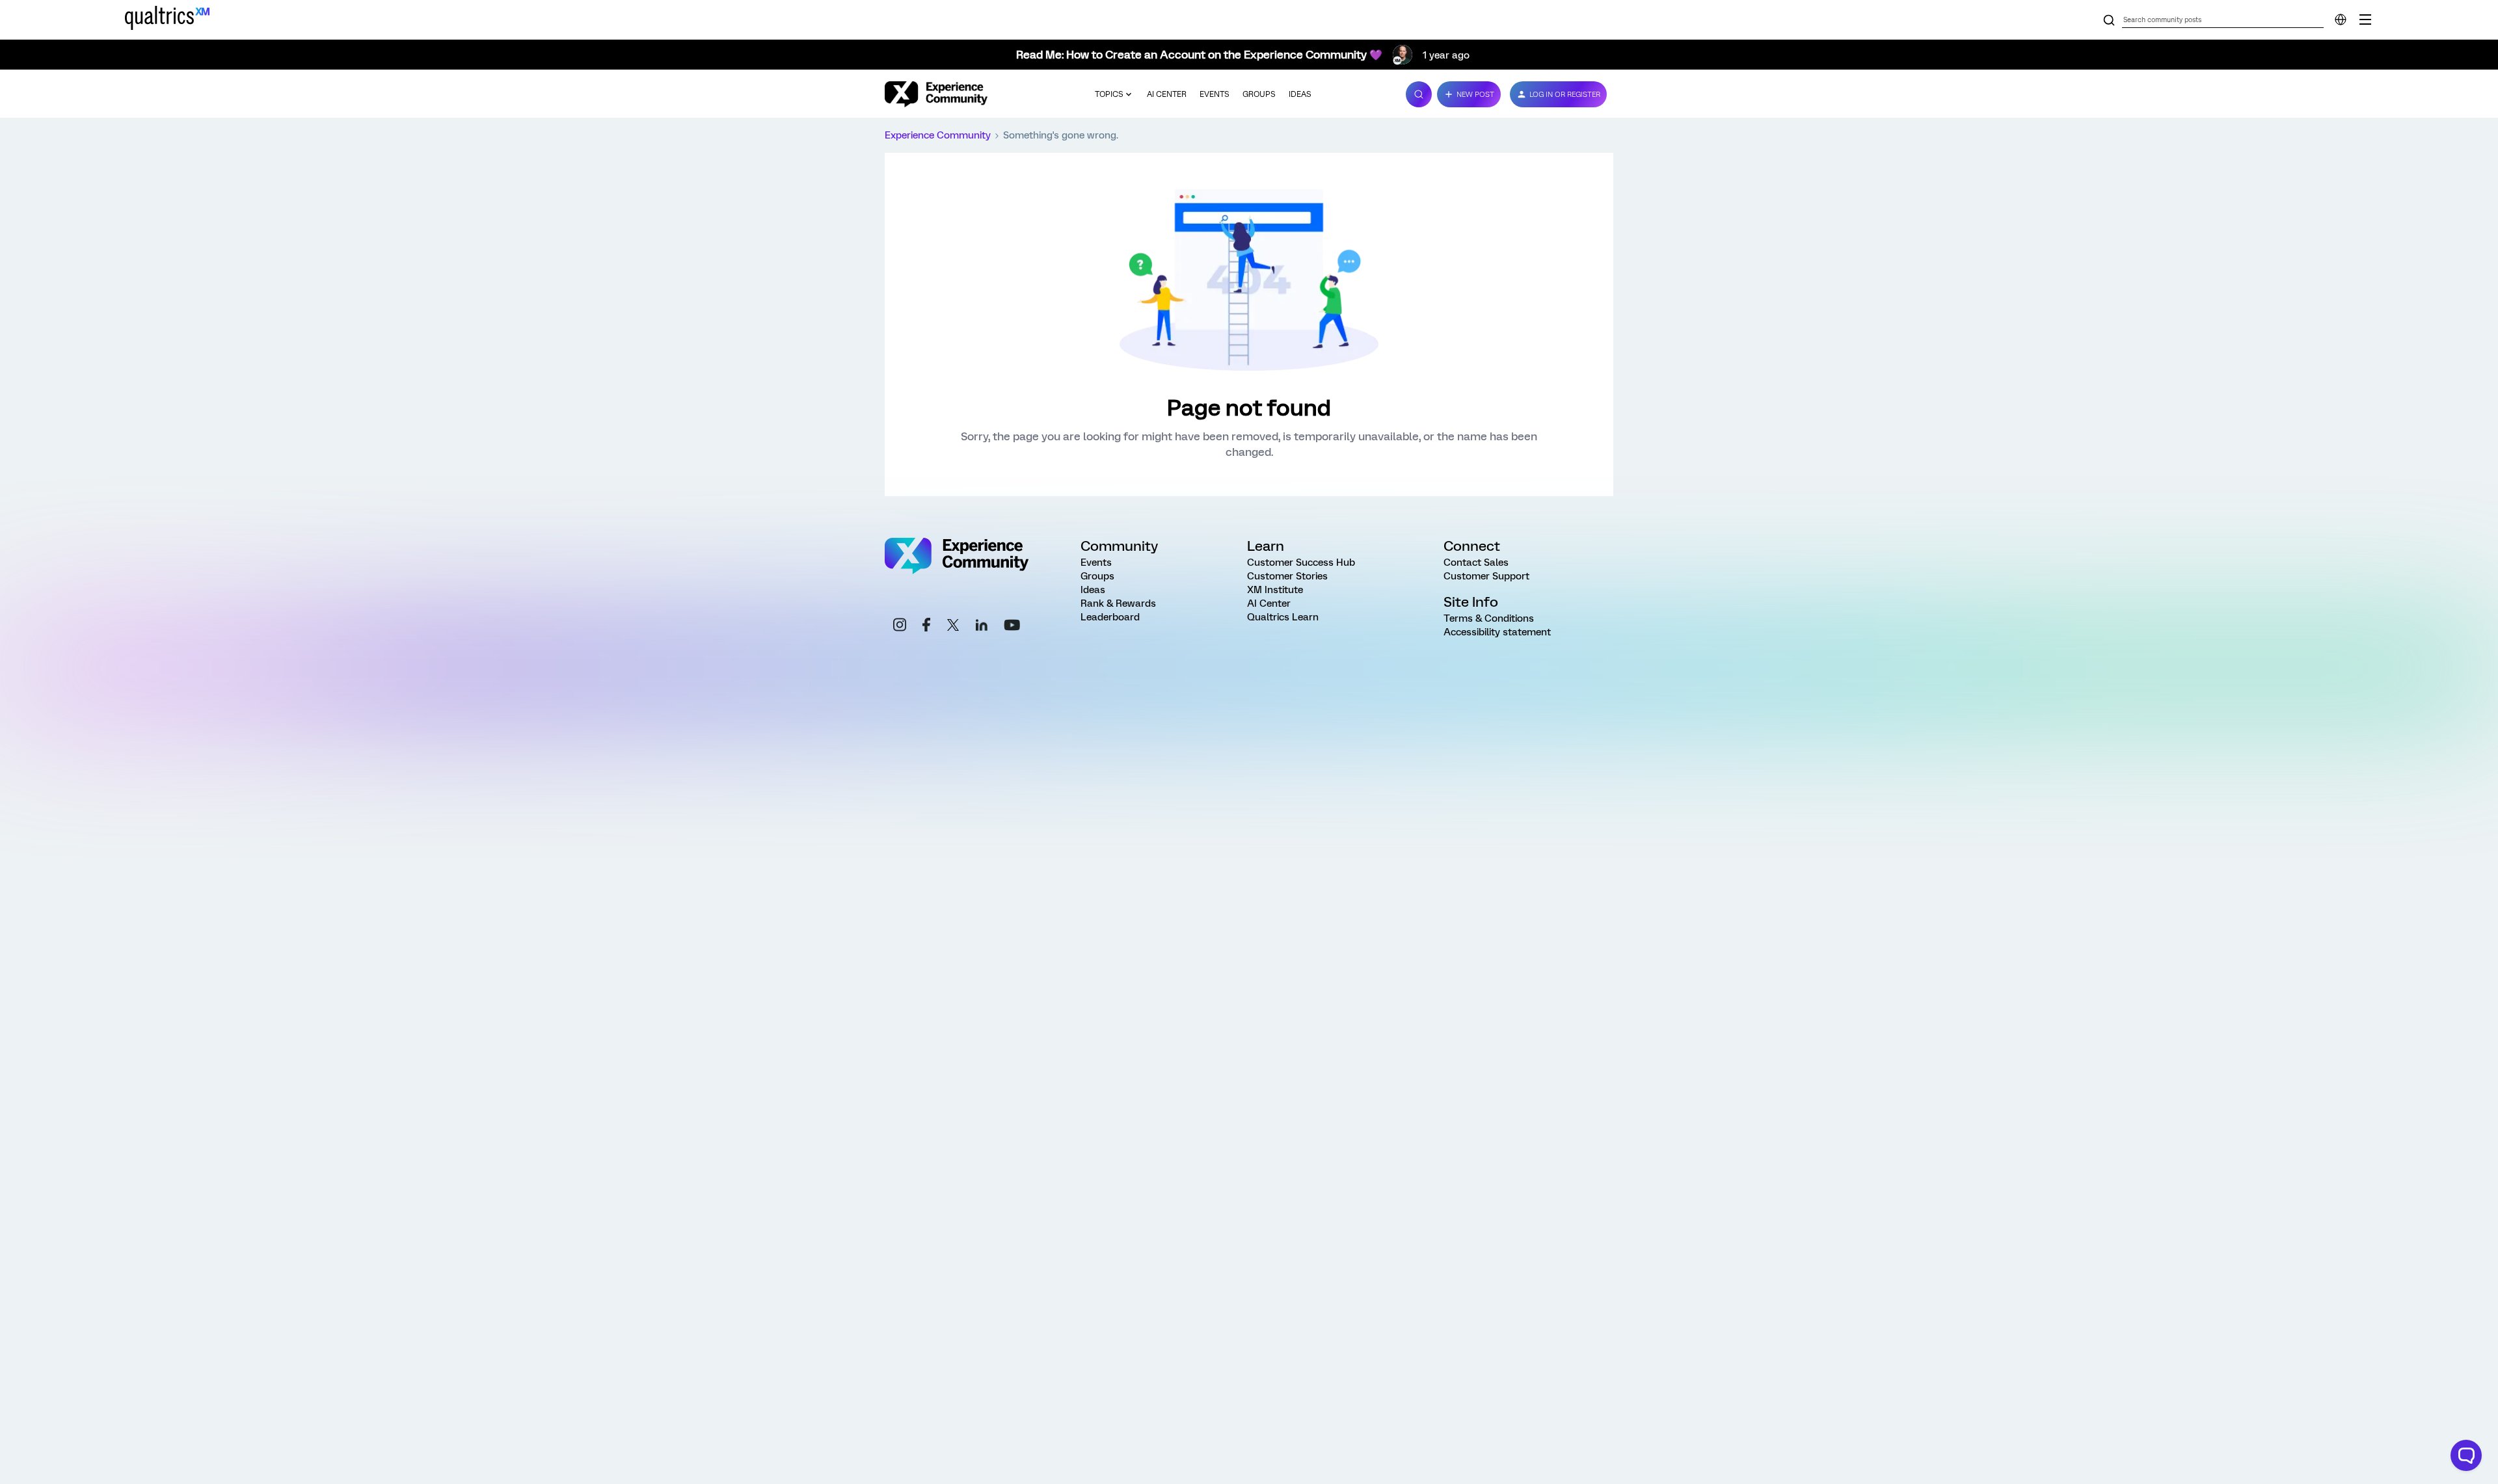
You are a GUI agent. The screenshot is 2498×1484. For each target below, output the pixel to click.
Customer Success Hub (1301, 563)
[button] (1469, 94)
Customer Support (1486, 576)
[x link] (953, 627)
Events (1215, 94)
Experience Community (938, 135)
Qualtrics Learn (1283, 617)
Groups (1259, 94)
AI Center (1167, 94)
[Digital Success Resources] (2365, 20)
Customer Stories (1287, 576)
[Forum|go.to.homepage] (936, 94)
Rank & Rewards (1118, 603)
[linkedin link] (982, 627)
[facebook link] (926, 627)
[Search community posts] (2109, 21)
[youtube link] (1012, 627)
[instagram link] (900, 627)
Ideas (1300, 94)
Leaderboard (1110, 617)
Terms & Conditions (1489, 618)
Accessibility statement (1497, 632)
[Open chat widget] (2466, 1455)
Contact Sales (1476, 563)
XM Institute (1275, 590)
